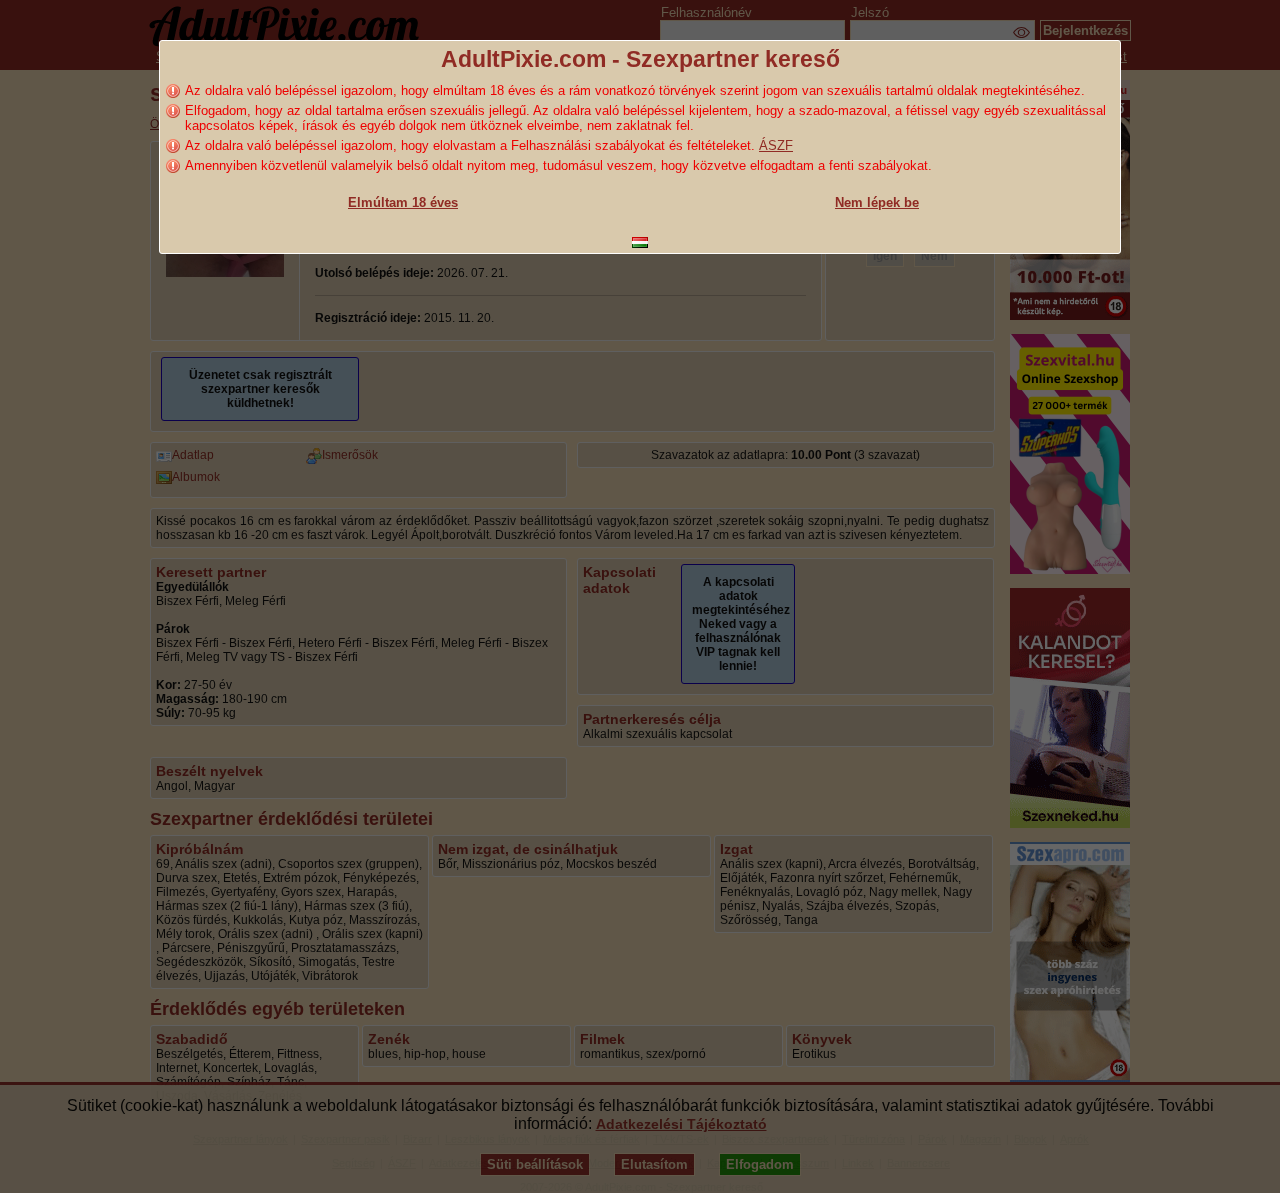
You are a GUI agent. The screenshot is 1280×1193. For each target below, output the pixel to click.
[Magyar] (640, 242)
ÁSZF (776, 145)
